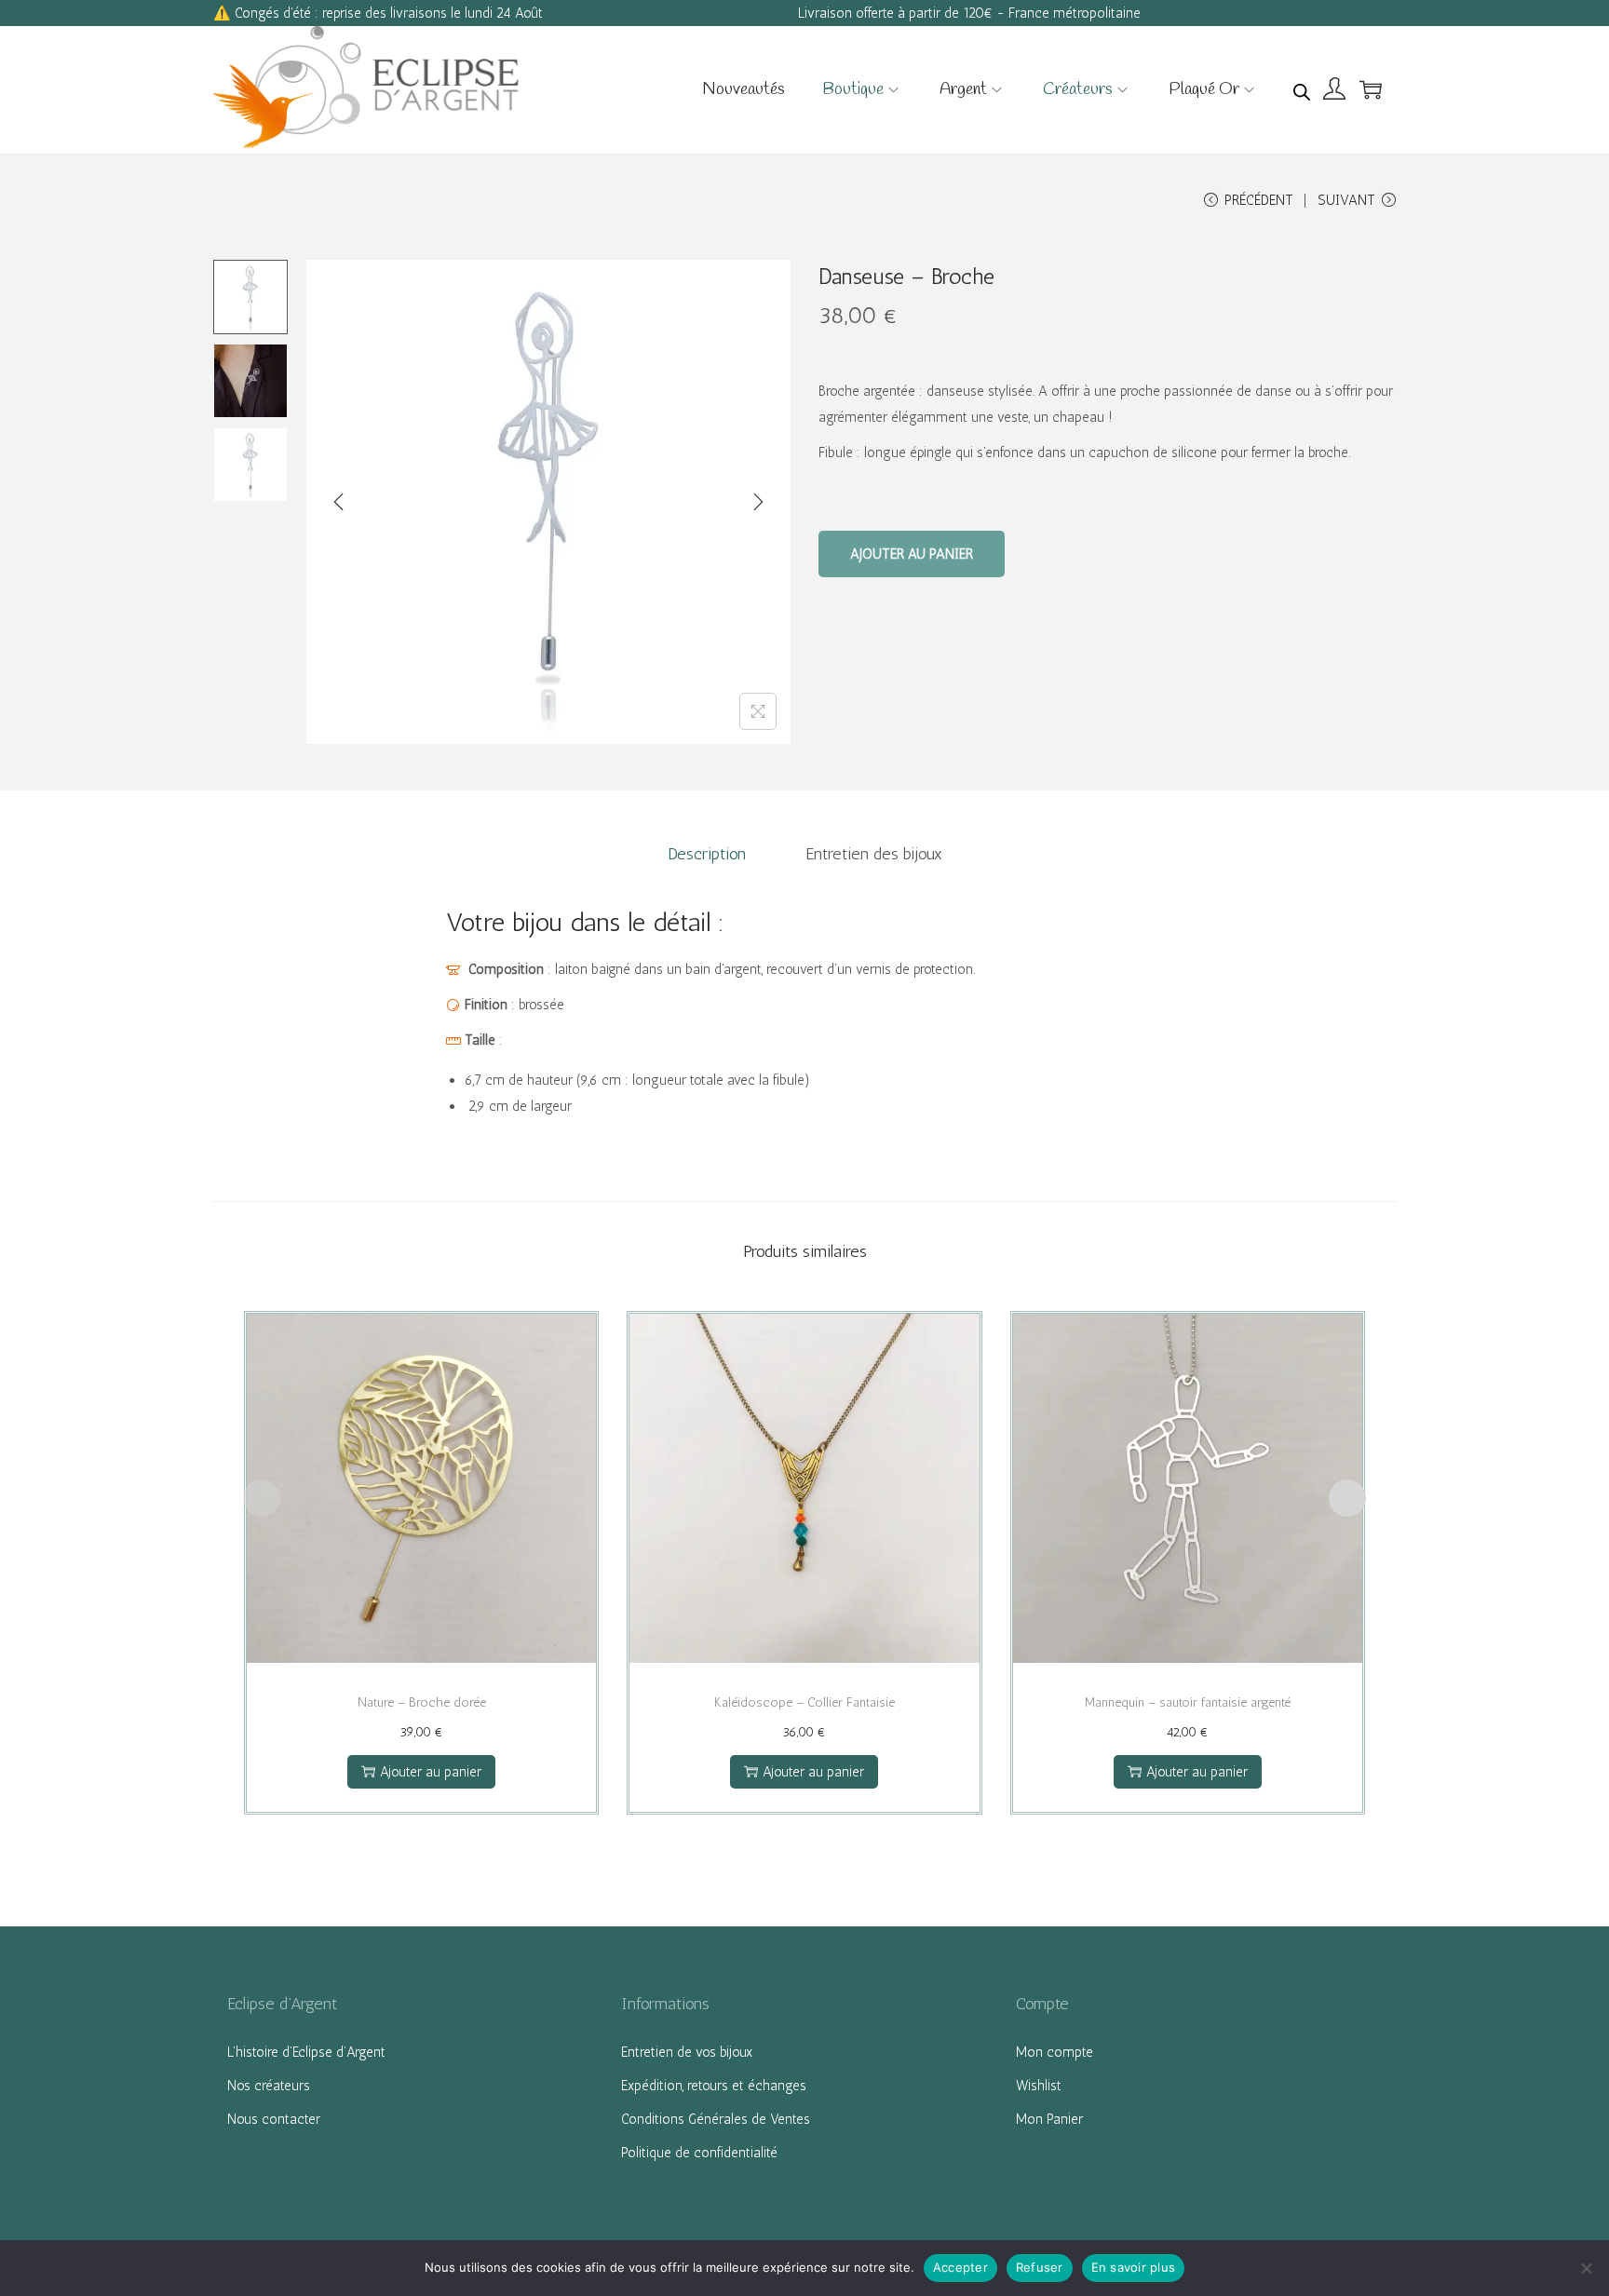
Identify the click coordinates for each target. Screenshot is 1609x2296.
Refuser (1040, 2267)
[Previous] (339, 502)
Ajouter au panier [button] (431, 1772)
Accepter (960, 2267)
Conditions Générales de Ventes (716, 2119)
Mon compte (1055, 2052)
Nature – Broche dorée (422, 1702)
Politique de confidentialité (699, 2153)
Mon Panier (1049, 2119)
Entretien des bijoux (874, 854)
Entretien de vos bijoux (687, 2052)
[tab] (707, 854)
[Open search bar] (1302, 88)
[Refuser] (1586, 2268)
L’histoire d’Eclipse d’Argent (306, 2052)
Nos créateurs (269, 2086)
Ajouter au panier (912, 554)
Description (707, 854)
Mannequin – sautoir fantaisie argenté (1188, 1702)
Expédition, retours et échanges (714, 2086)
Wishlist (1039, 2086)
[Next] (758, 502)
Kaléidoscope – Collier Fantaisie (804, 1702)
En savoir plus (1134, 2267)
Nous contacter (274, 2119)
